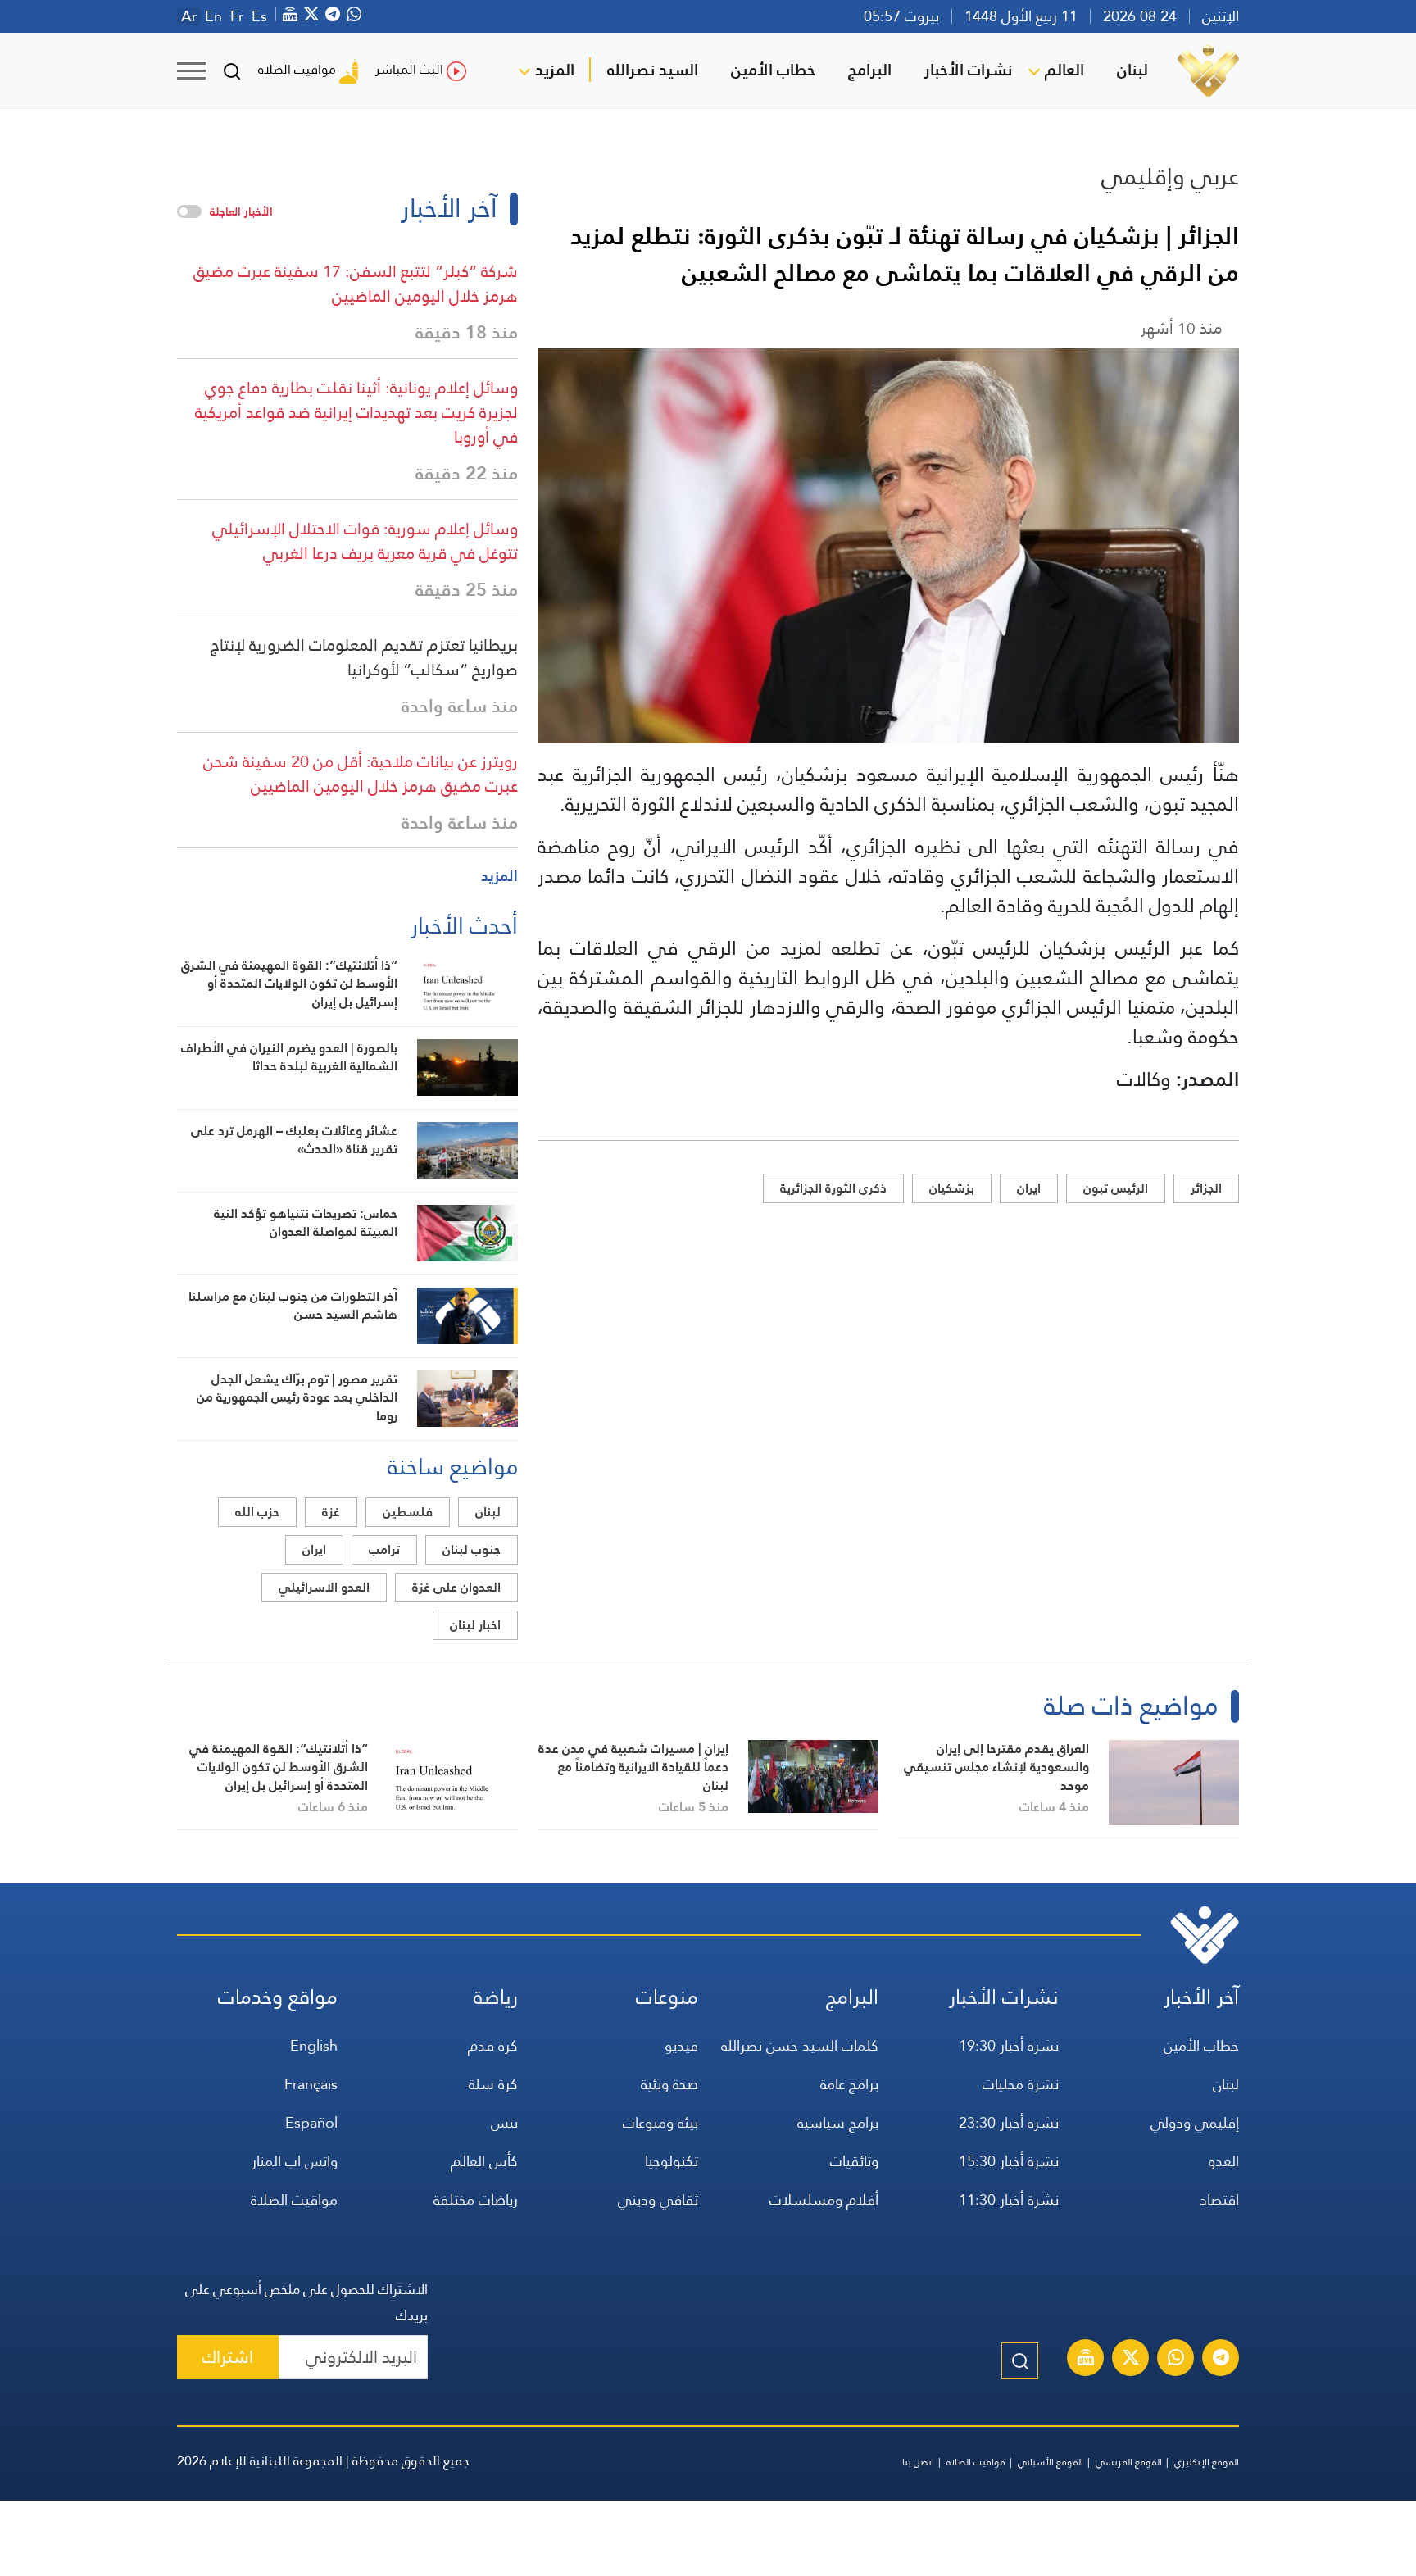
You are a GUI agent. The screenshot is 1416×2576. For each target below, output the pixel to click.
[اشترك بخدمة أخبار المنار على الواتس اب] (1176, 2360)
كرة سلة (493, 2084)
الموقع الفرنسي (1129, 2462)
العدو (1223, 2161)
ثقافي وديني (658, 2199)
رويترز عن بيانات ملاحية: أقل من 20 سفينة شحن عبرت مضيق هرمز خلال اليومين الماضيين (361, 774)
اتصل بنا (918, 2462)
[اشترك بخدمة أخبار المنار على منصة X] (1131, 2360)
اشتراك (228, 2357)
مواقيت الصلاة (297, 69)
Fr (237, 16)
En (213, 16)
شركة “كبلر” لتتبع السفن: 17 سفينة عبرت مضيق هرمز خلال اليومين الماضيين (356, 284)
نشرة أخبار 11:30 (1009, 2199)
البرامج (870, 70)
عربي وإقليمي (1170, 176)
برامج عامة (849, 2084)
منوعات (667, 1997)
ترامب (384, 1549)
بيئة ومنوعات (660, 2122)
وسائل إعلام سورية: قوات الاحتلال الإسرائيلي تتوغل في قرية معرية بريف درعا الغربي (365, 541)
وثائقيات (854, 2161)
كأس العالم (484, 2161)
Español (311, 2122)
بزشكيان (952, 1188)
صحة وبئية (669, 2084)
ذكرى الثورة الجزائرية (833, 1188)
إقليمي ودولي (1195, 2122)
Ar (189, 16)
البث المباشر (409, 69)
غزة (331, 1512)
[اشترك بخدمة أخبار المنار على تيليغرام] (1221, 2360)
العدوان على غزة (456, 1587)
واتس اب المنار (295, 2161)
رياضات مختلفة (476, 2199)
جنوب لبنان (472, 1549)
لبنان (1132, 70)
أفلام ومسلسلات (824, 2199)
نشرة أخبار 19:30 (1009, 2045)
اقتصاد (1219, 2199)
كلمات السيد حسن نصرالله (800, 2045)
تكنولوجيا (672, 2161)
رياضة (496, 1997)
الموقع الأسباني (1051, 2462)
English (314, 2045)
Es (259, 16)
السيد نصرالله (653, 70)
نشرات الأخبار (968, 70)
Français (311, 2084)
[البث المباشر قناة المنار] (1086, 2360)
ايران (1029, 1188)
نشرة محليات (1021, 2084)
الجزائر (1206, 1188)
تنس (504, 2122)
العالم (1064, 70)
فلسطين (408, 1512)
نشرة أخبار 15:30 (1009, 2161)
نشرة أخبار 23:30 (1009, 2122)
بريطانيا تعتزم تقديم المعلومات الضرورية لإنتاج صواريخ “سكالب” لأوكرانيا (364, 657)
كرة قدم (493, 2045)
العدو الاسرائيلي (324, 1587)
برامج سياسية (838, 2122)
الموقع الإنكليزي (1207, 2462)
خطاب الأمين (773, 70)
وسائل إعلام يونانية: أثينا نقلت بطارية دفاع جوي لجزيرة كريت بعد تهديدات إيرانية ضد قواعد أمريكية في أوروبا (356, 412)
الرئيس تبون (1116, 1188)
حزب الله (257, 1512)
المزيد (555, 70)
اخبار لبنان (475, 1625)
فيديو (681, 2045)
